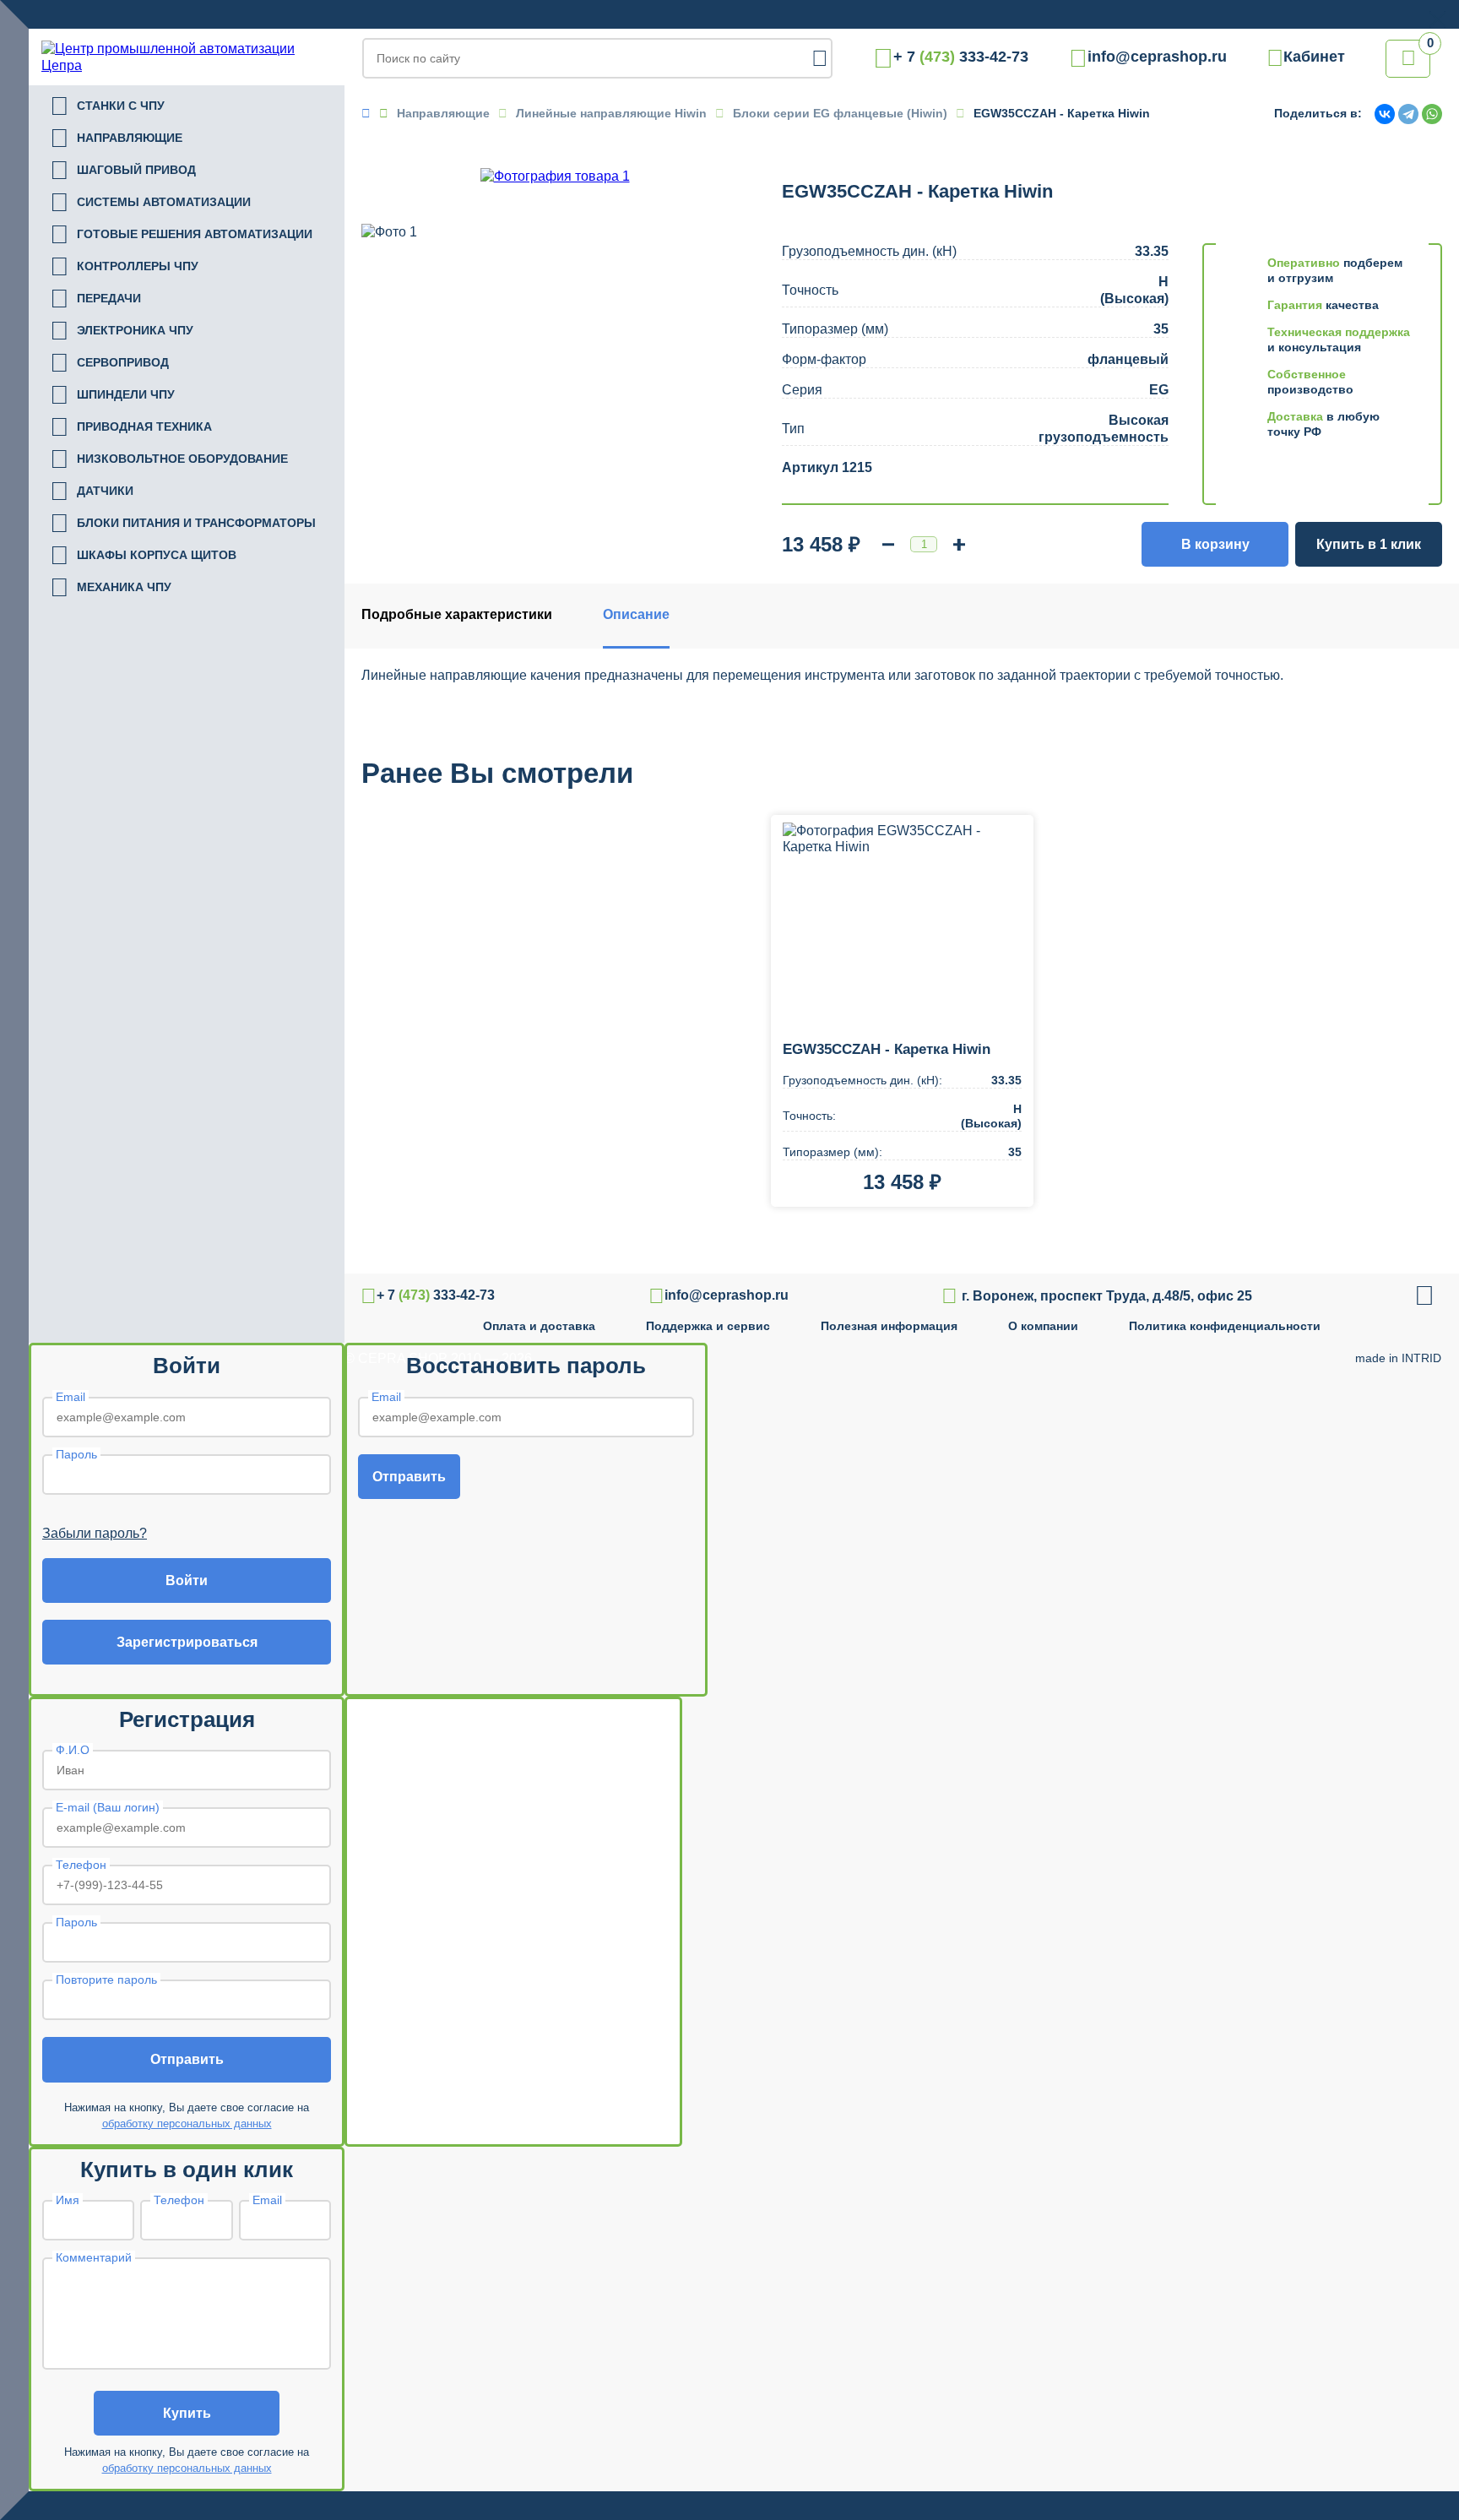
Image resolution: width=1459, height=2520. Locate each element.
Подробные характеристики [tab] (457, 614)
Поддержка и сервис (708, 1326)
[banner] (187, 57)
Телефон (81, 1865)
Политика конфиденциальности (1225, 1326)
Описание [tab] (636, 614)
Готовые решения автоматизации (181, 235)
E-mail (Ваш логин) (108, 1807)
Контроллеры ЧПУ (124, 267)
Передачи (95, 299)
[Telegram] (1408, 114)
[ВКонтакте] (1385, 114)
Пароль (76, 1454)
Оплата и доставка (539, 1326)
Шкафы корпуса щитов (143, 556)
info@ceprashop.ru (1157, 57)
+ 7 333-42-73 (961, 57)
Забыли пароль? (95, 1533)
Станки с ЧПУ (107, 106)
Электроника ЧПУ (122, 331)
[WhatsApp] (1432, 114)
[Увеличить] (959, 545)
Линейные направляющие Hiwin (611, 113)
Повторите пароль (106, 1980)
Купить (187, 2413)
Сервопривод (109, 363)
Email (71, 1397)
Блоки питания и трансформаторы (183, 524)
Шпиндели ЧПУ (112, 395)
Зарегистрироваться (187, 1642)
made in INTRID (1398, 1358)
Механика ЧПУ (111, 588)
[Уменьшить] (888, 545)
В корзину (1215, 544)
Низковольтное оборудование (169, 459)
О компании (1043, 1326)
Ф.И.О (73, 1750)
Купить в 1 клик (1369, 544)
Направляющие (116, 138)
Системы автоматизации (150, 203)
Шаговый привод (123, 171)
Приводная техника (131, 427)
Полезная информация (889, 1326)
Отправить (409, 1477)
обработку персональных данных (187, 2124)
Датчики (92, 492)
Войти (187, 1580)
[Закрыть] (1437, 19)
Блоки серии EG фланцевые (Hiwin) (840, 113)
